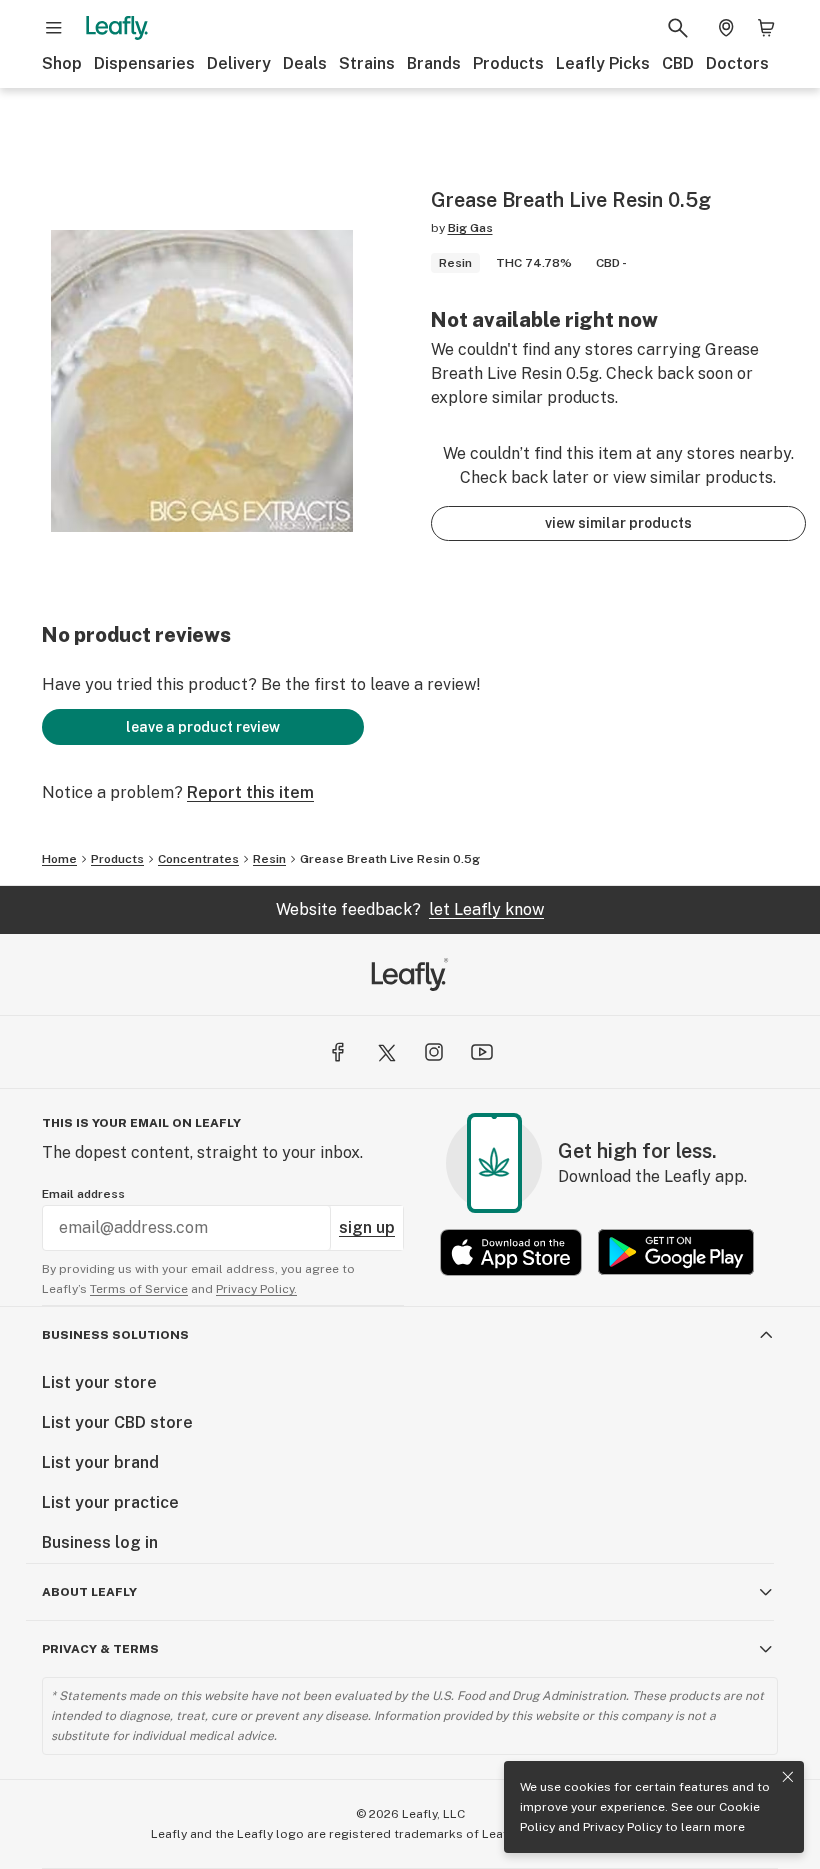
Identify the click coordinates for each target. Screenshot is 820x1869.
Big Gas (470, 228)
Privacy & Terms (100, 1649)
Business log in (100, 1542)
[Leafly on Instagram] (434, 1052)
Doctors (737, 63)
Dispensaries (144, 63)
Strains (367, 63)
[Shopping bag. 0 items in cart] (766, 28)
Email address (83, 1194)
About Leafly (89, 1592)
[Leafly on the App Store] (511, 1252)
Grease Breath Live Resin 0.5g (390, 859)
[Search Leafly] (678, 28)
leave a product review (203, 727)
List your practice (110, 1502)
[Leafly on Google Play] (676, 1252)
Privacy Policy (622, 1827)
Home (59, 859)
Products (508, 63)
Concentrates (198, 859)
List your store (99, 1382)
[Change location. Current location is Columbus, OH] (726, 28)
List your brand (100, 1462)
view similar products (618, 523)
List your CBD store (117, 1422)
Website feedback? (410, 909)
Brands (434, 63)
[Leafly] (117, 28)
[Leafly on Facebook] (338, 1052)
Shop (62, 63)
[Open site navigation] (54, 28)
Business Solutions (115, 1335)
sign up (367, 1227)
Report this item (250, 792)
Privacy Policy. (256, 1289)
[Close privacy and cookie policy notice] (788, 1777)
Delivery (239, 63)
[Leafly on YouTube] (482, 1052)
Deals (305, 63)
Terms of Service (139, 1289)
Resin (269, 859)
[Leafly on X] (386, 1052)
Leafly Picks (603, 63)
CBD (678, 63)
